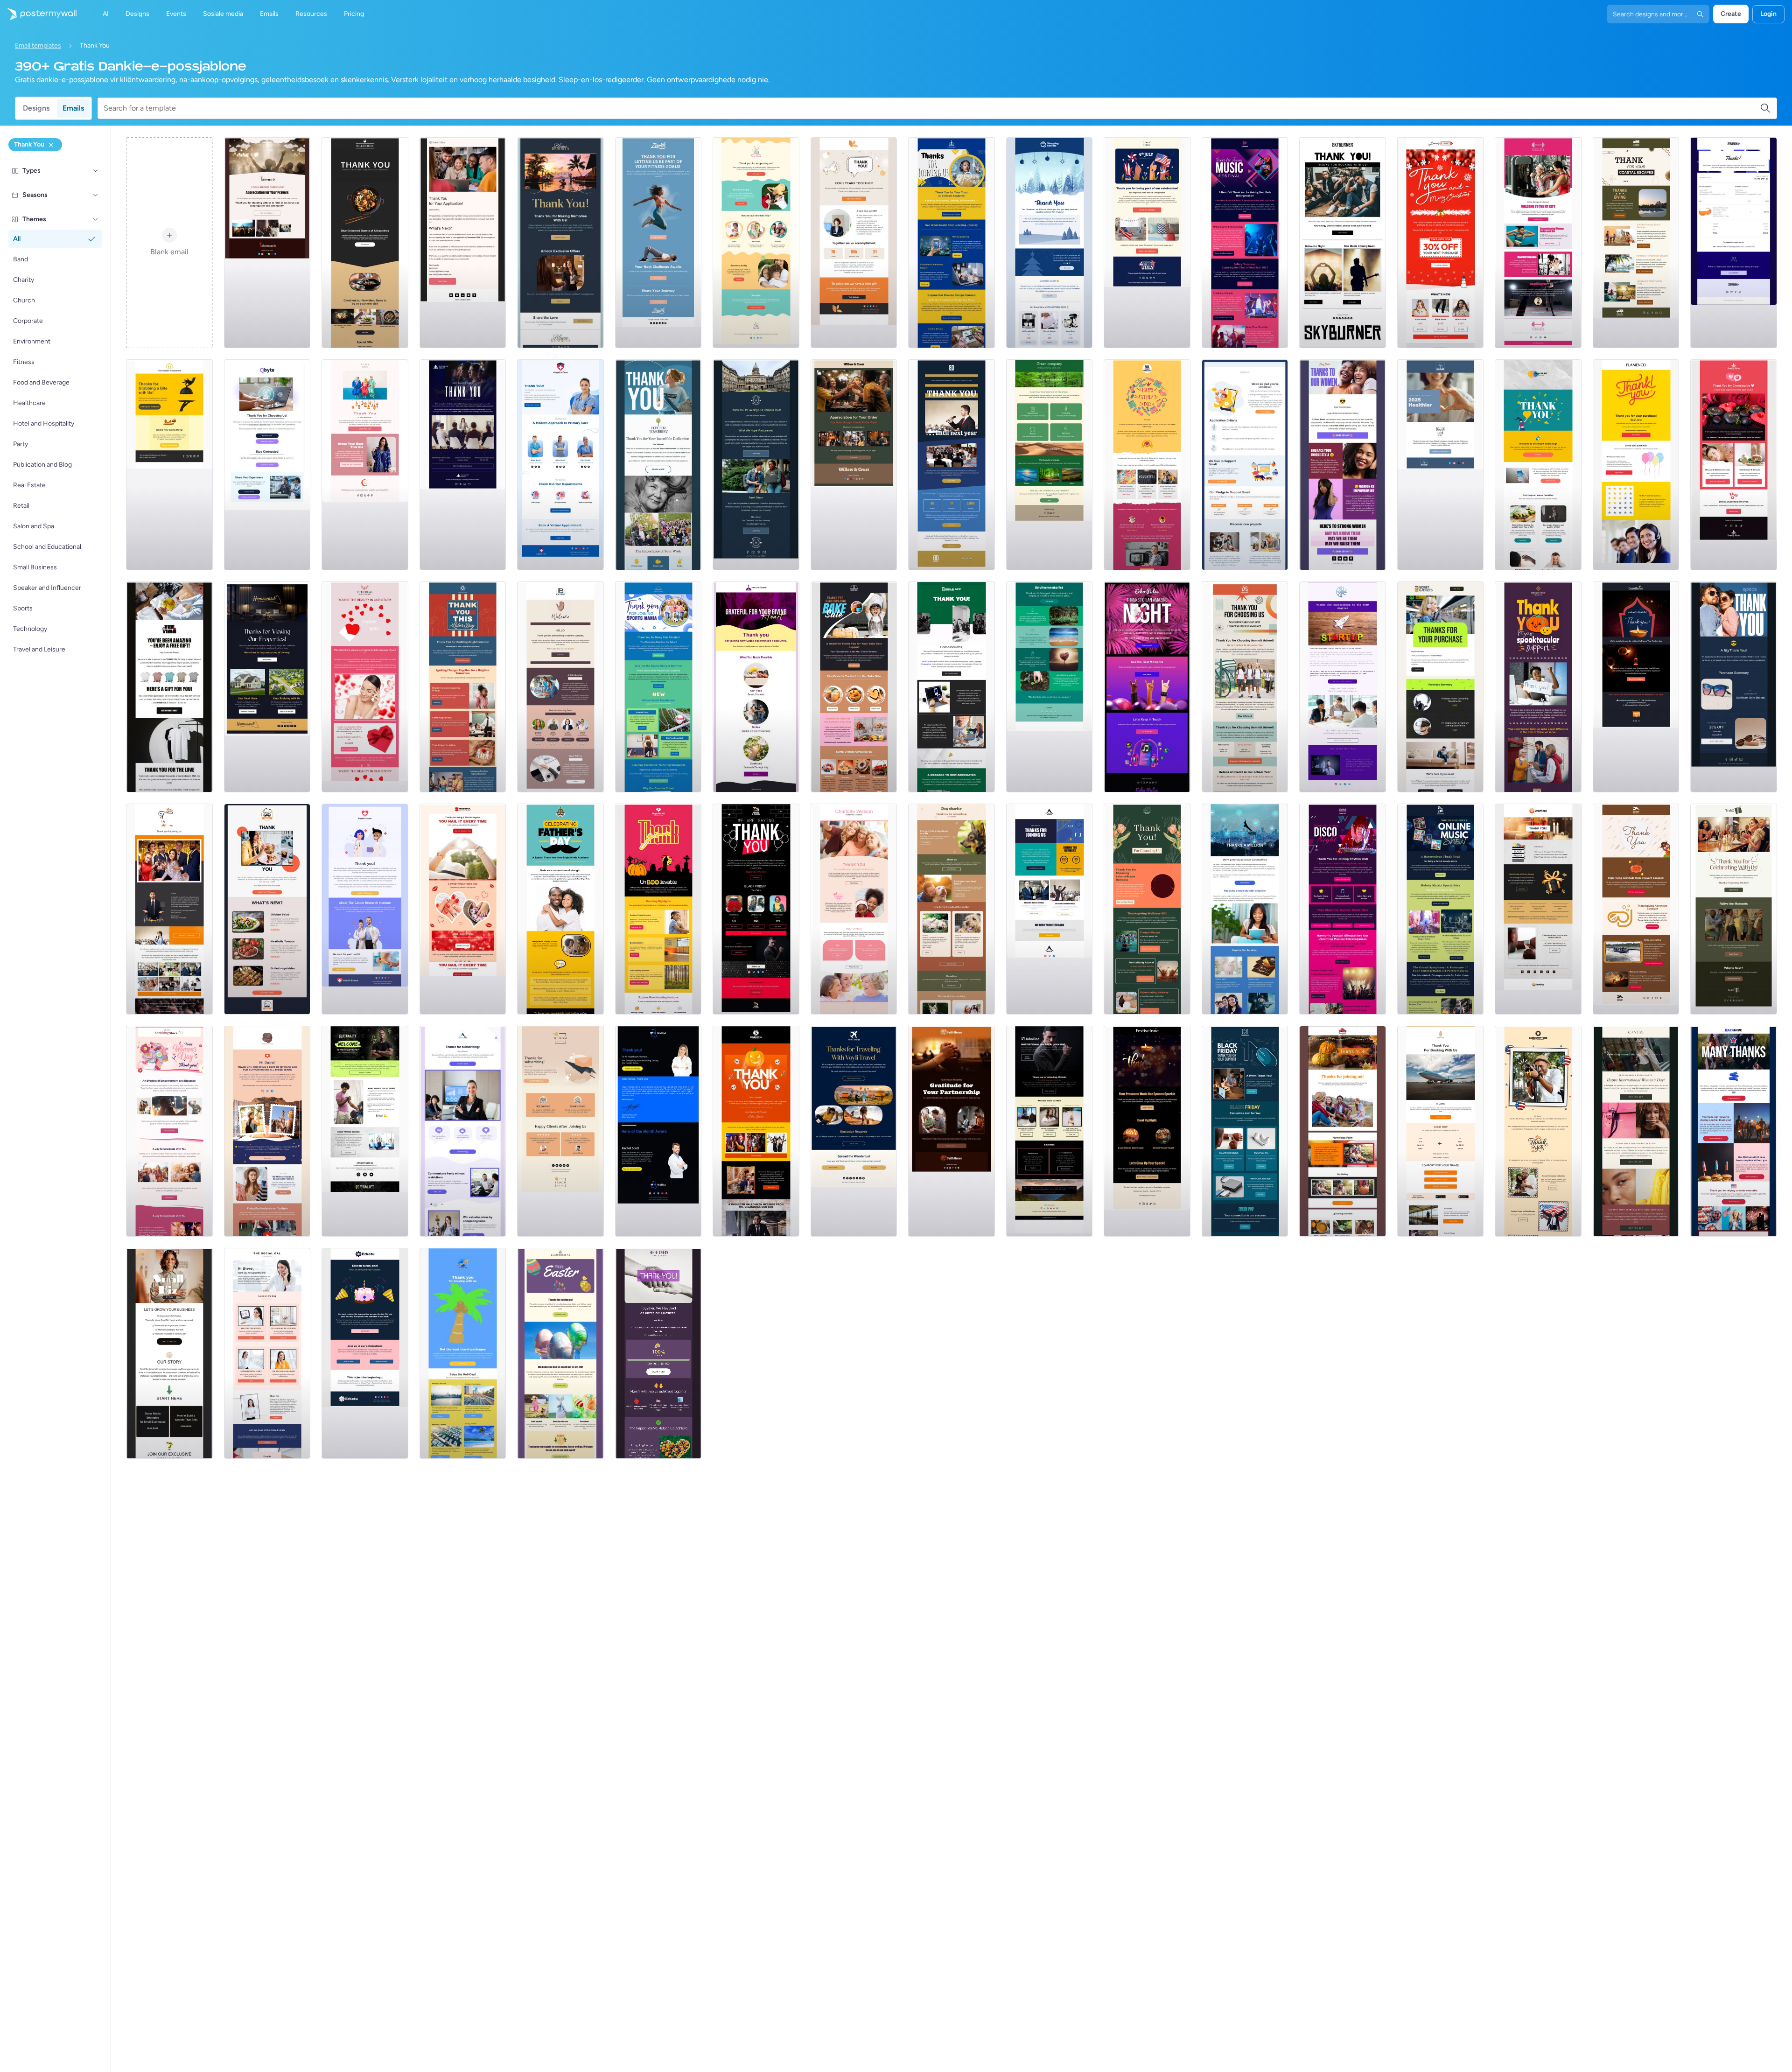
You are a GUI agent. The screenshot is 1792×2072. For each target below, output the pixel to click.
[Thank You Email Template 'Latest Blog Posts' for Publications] (560, 687)
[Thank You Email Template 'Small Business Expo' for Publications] (169, 909)
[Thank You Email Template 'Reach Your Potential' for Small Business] (1245, 465)
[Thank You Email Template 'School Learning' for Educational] (952, 243)
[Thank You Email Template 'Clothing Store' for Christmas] (1441, 243)
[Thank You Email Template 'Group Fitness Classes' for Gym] (365, 1131)
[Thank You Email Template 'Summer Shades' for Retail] (1734, 687)
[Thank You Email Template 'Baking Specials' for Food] (854, 465)
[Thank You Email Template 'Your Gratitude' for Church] (952, 1131)
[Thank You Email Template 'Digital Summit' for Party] (952, 465)
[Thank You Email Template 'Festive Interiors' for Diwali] (1147, 1131)
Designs (36, 108)
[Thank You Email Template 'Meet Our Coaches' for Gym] (1538, 243)
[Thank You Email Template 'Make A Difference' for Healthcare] (365, 909)
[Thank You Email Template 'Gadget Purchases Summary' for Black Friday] (1441, 687)
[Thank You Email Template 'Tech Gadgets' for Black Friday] (1245, 1131)
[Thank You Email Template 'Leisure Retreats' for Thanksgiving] (1147, 909)
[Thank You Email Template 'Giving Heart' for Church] (756, 687)
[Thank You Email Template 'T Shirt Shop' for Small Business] (169, 687)
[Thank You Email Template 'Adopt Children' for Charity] (756, 243)
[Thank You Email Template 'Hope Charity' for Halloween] (1538, 687)
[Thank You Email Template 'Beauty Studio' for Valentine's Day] (365, 687)
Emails (73, 108)
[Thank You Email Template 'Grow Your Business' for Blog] (169, 1353)
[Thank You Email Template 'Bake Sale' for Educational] (854, 687)
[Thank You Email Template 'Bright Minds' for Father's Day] (560, 909)
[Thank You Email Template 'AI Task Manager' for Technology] (267, 465)
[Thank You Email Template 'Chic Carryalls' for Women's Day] (1636, 1131)
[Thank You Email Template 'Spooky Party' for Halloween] (756, 1131)
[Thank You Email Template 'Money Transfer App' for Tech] (1245, 909)
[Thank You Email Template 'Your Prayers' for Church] (267, 243)
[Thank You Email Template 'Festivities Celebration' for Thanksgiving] (1343, 1131)
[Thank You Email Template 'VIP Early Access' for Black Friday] (1538, 909)
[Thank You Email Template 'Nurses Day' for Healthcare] (658, 1131)
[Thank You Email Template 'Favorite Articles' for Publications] (1538, 465)
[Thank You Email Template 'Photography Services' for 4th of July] (1538, 1131)
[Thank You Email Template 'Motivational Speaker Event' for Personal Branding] (1050, 1131)
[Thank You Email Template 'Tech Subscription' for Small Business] (463, 1131)
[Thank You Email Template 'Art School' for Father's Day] (1147, 465)
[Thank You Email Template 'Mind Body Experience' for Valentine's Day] (1734, 465)
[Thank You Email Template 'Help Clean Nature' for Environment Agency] (1050, 465)
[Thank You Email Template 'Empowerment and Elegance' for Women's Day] (169, 1131)
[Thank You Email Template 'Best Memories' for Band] (1147, 687)
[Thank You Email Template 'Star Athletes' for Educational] (658, 687)
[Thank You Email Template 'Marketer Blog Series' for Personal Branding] (267, 1353)
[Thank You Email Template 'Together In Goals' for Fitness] (658, 243)
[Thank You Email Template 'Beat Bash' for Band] (1245, 243)
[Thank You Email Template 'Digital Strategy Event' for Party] (1050, 909)
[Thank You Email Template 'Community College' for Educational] (463, 243)
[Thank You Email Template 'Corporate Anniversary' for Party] (952, 687)
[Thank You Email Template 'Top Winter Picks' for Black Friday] (756, 909)
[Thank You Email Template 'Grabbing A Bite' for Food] (169, 465)
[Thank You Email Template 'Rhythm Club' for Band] (1343, 909)
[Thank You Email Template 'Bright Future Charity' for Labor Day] (463, 687)
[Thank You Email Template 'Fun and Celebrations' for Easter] (560, 1353)
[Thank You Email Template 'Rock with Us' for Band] (1343, 243)
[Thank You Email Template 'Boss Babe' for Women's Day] (1343, 465)
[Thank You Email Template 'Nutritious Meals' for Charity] (658, 465)
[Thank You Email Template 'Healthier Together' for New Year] (1441, 465)
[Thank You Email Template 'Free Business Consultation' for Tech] (1343, 687)
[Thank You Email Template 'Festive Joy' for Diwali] (1636, 687)
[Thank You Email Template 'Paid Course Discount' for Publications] (267, 1131)
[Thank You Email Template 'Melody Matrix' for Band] (1441, 909)
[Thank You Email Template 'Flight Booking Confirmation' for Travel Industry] (1441, 1131)
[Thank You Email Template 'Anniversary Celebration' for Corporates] (854, 243)
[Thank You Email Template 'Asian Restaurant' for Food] (365, 243)
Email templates (38, 45)
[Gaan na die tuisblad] (38, 14)
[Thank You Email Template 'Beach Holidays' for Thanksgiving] (1636, 243)
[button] (96, 171)
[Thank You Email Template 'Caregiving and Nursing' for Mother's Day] (854, 909)
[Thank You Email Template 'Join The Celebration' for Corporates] (365, 1353)
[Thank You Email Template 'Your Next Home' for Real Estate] (267, 687)
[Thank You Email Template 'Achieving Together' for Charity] (658, 1353)
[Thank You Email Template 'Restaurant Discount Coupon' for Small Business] (267, 909)
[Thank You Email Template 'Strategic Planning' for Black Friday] (463, 465)
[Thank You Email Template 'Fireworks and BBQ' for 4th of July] (1734, 1131)
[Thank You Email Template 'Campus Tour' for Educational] (756, 465)
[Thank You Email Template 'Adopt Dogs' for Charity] (952, 909)
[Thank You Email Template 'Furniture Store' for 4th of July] (1147, 243)
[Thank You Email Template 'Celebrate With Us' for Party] (1734, 909)
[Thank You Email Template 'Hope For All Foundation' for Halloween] (658, 909)
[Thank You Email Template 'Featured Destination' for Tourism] (463, 1353)
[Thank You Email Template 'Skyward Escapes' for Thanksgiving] (1636, 909)
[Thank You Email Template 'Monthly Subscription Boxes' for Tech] (1636, 465)
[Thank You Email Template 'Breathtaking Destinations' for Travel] (854, 1131)
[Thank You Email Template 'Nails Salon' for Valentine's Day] (463, 909)
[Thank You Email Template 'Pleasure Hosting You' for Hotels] (560, 243)
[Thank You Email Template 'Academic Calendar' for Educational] (1245, 687)
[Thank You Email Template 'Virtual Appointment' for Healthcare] (560, 465)
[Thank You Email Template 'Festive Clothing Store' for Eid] (365, 465)
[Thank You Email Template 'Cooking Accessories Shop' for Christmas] (1050, 243)
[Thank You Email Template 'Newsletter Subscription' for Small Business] (560, 1131)
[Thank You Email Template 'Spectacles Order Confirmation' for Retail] (1734, 243)
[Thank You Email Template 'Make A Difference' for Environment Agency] (1050, 687)
